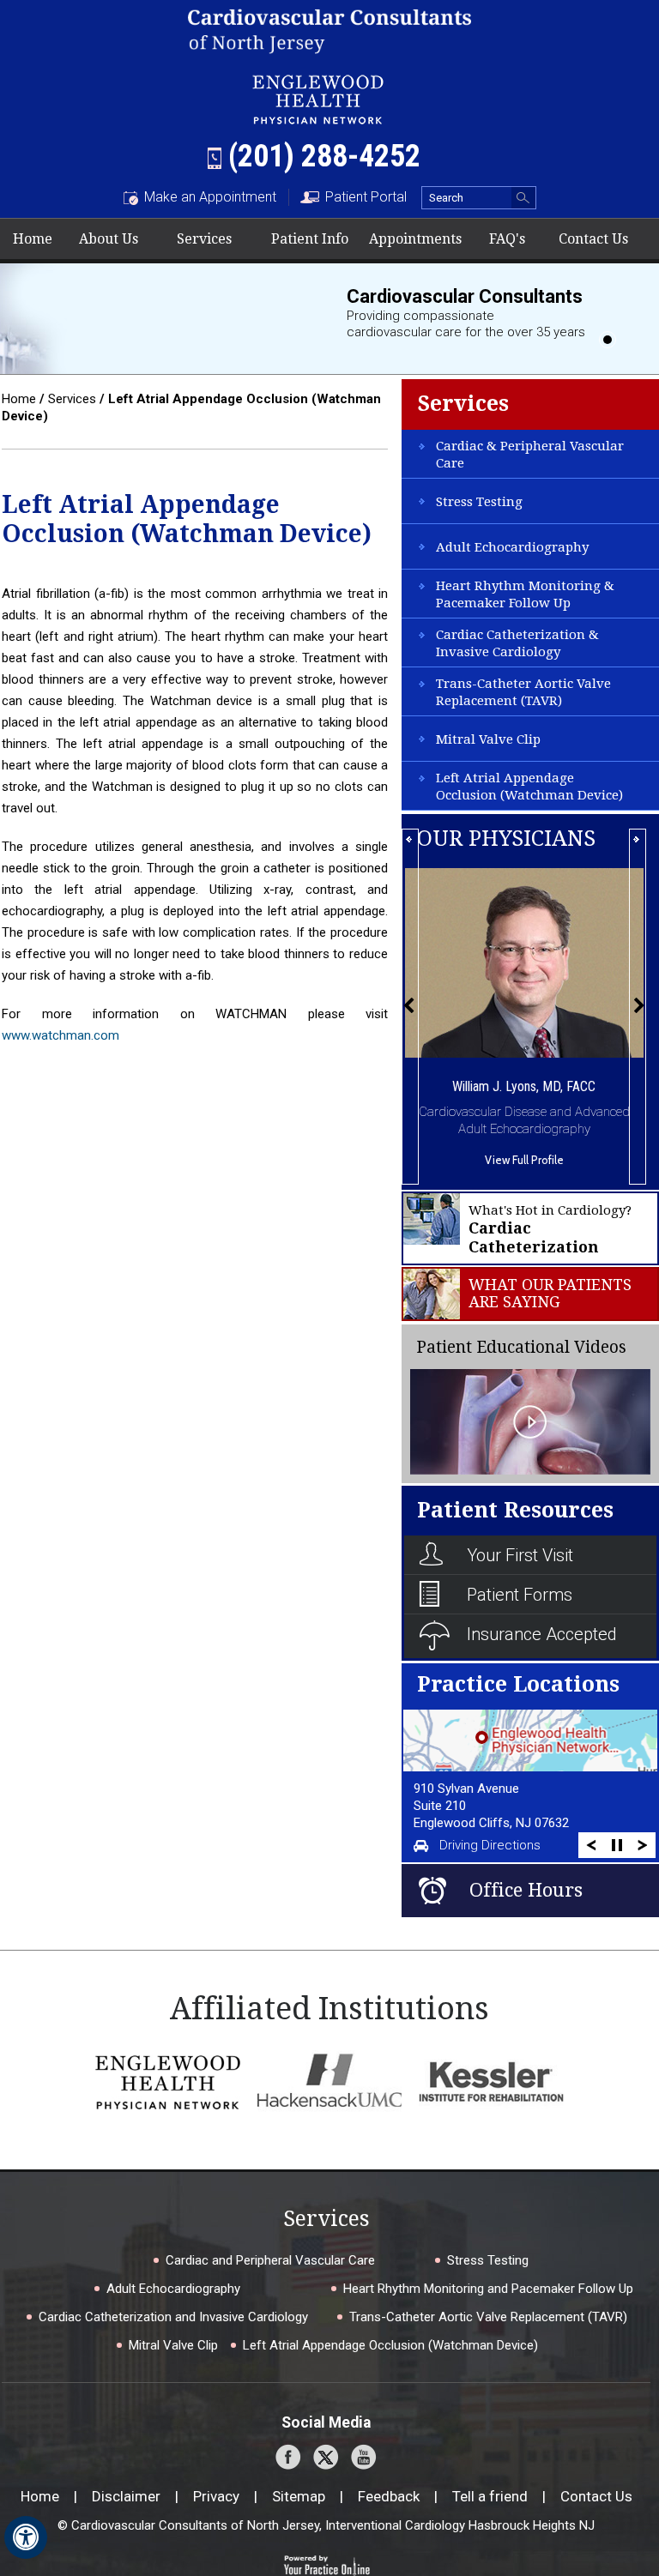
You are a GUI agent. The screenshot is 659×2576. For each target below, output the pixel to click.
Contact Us (593, 239)
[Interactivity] (608, 340)
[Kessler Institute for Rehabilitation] (491, 2081)
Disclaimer (126, 2496)
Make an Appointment (210, 197)
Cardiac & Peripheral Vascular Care (530, 455)
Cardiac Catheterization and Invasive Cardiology (173, 2317)
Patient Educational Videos (521, 1347)
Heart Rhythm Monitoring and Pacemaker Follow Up (488, 2289)
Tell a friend (490, 2496)
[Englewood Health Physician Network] (318, 97)
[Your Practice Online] (326, 2565)
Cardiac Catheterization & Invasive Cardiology (517, 643)
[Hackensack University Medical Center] (330, 2081)
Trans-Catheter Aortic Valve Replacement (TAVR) (523, 692)
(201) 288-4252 (324, 156)
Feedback (389, 2496)
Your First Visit (520, 1555)
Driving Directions (490, 1845)
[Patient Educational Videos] (530, 1421)
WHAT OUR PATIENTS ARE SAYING (550, 1294)
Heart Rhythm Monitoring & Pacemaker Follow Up (525, 594)
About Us (109, 239)
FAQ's (507, 239)
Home (33, 239)
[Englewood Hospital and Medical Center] (168, 2081)
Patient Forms (520, 1595)
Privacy (216, 2496)
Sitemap (299, 2496)
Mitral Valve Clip (488, 739)
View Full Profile (524, 1160)
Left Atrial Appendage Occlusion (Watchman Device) (529, 787)
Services (204, 239)
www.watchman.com (60, 1035)
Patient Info (310, 239)
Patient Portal (366, 197)
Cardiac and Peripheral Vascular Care (270, 2260)
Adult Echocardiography (512, 547)
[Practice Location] (529, 1740)
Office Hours (526, 1890)
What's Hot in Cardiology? (550, 1229)
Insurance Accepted (542, 1634)
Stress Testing (479, 502)
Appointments (415, 239)
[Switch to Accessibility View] (26, 2537)
